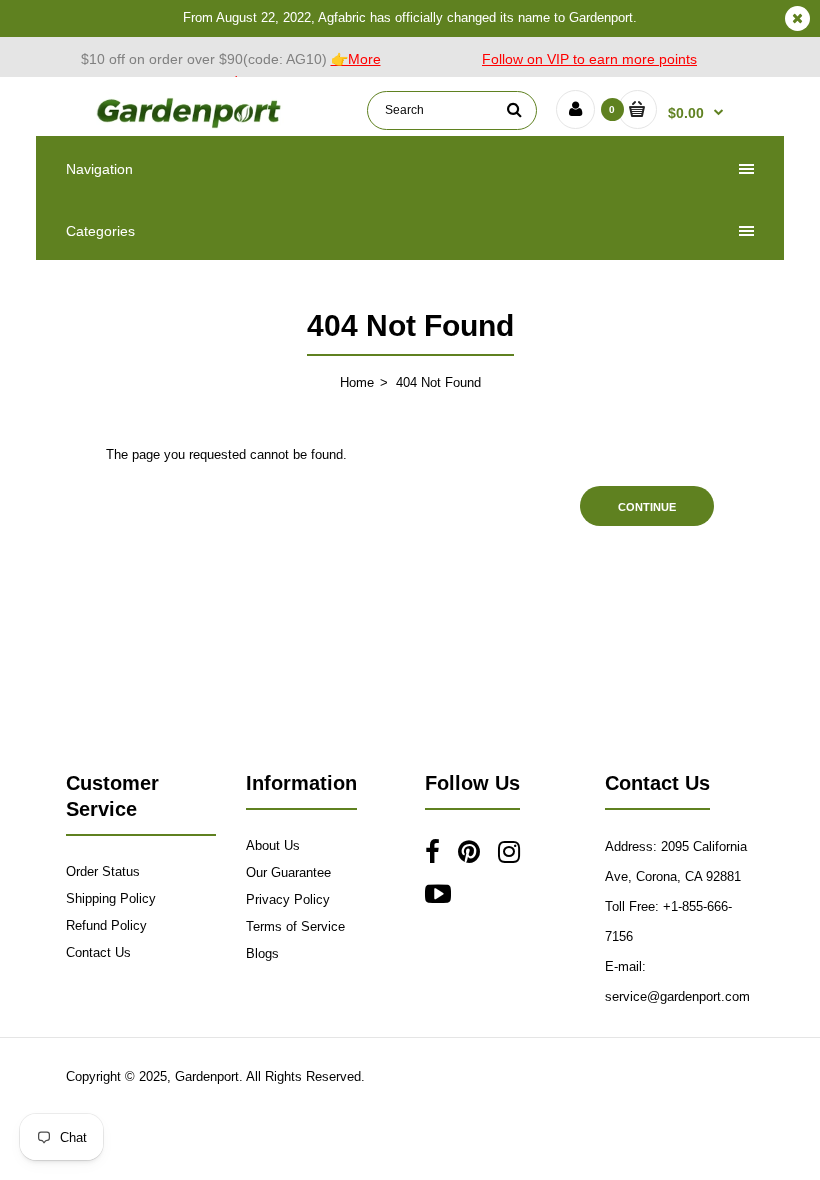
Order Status (103, 871)
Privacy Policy (288, 899)
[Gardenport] (190, 126)
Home (357, 382)
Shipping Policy (111, 898)
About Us (273, 845)
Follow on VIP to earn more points (589, 59)
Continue (647, 507)
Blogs (262, 953)
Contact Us (98, 952)
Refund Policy (106, 925)
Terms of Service (295, 926)
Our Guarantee (288, 872)
